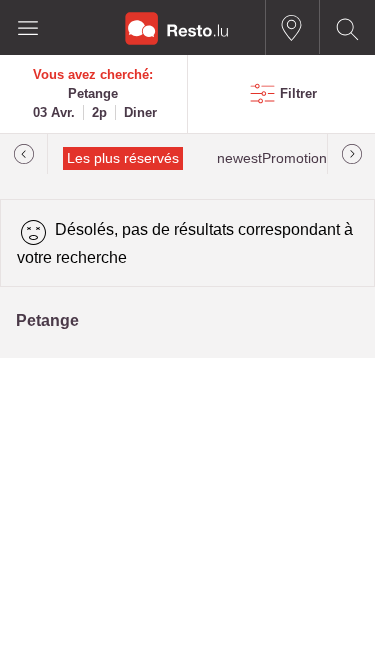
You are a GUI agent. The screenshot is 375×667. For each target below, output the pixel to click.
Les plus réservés (123, 158)
